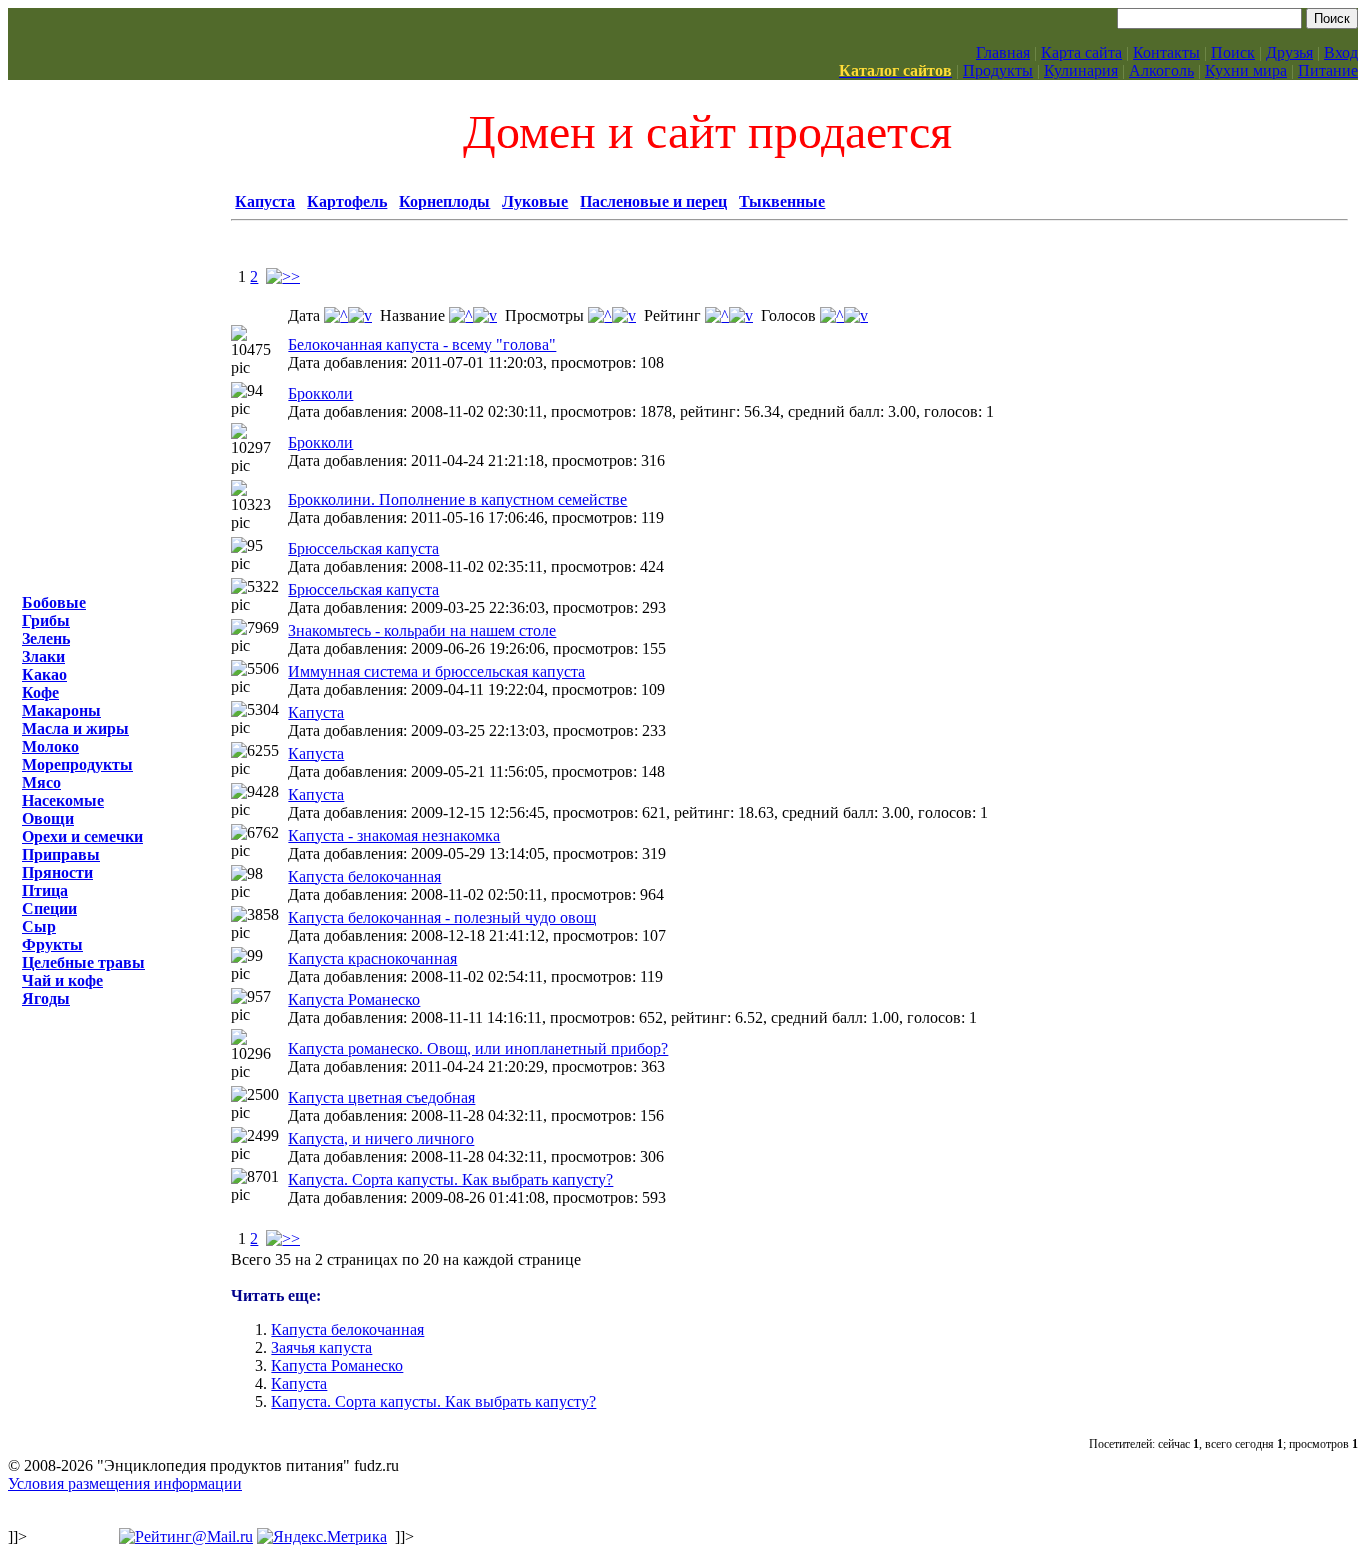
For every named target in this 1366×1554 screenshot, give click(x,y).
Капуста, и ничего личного (381, 1138)
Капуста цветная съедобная (381, 1097)
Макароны (61, 710)
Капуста (265, 201)
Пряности (57, 872)
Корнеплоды (444, 201)
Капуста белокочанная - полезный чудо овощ (442, 917)
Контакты (1166, 52)
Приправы (61, 854)
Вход (1341, 52)
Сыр (39, 926)
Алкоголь (1161, 70)
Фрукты (52, 944)
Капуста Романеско (354, 999)
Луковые (535, 201)
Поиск (1233, 52)
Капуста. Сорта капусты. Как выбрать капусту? (450, 1179)
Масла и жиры (75, 728)
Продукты (998, 70)
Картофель (347, 201)
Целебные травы (83, 962)
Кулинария (1081, 70)
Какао (44, 674)
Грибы (46, 620)
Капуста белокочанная (364, 876)
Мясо (41, 782)
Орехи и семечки (82, 836)
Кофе (40, 692)
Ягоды (46, 998)
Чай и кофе (62, 980)
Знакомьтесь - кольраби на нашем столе (422, 630)
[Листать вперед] (283, 276)
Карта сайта (1081, 52)
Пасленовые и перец (653, 201)
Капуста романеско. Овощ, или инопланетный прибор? (478, 1048)
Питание (1328, 70)
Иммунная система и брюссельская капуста (436, 671)
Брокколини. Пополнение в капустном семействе (457, 499)
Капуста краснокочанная (372, 958)
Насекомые (63, 800)
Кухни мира (1246, 70)
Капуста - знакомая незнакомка (394, 835)
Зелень (46, 638)
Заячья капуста (321, 1347)
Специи (49, 908)
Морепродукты (77, 764)
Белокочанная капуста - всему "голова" (422, 344)
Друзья (1289, 52)
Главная (1003, 52)
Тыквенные (782, 201)
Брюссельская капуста (363, 548)
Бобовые (54, 602)
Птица (45, 890)
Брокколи (320, 393)
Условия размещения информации (125, 1483)
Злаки (43, 656)
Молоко (50, 746)
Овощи (48, 818)
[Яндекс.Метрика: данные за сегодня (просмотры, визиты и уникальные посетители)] (322, 1537)
